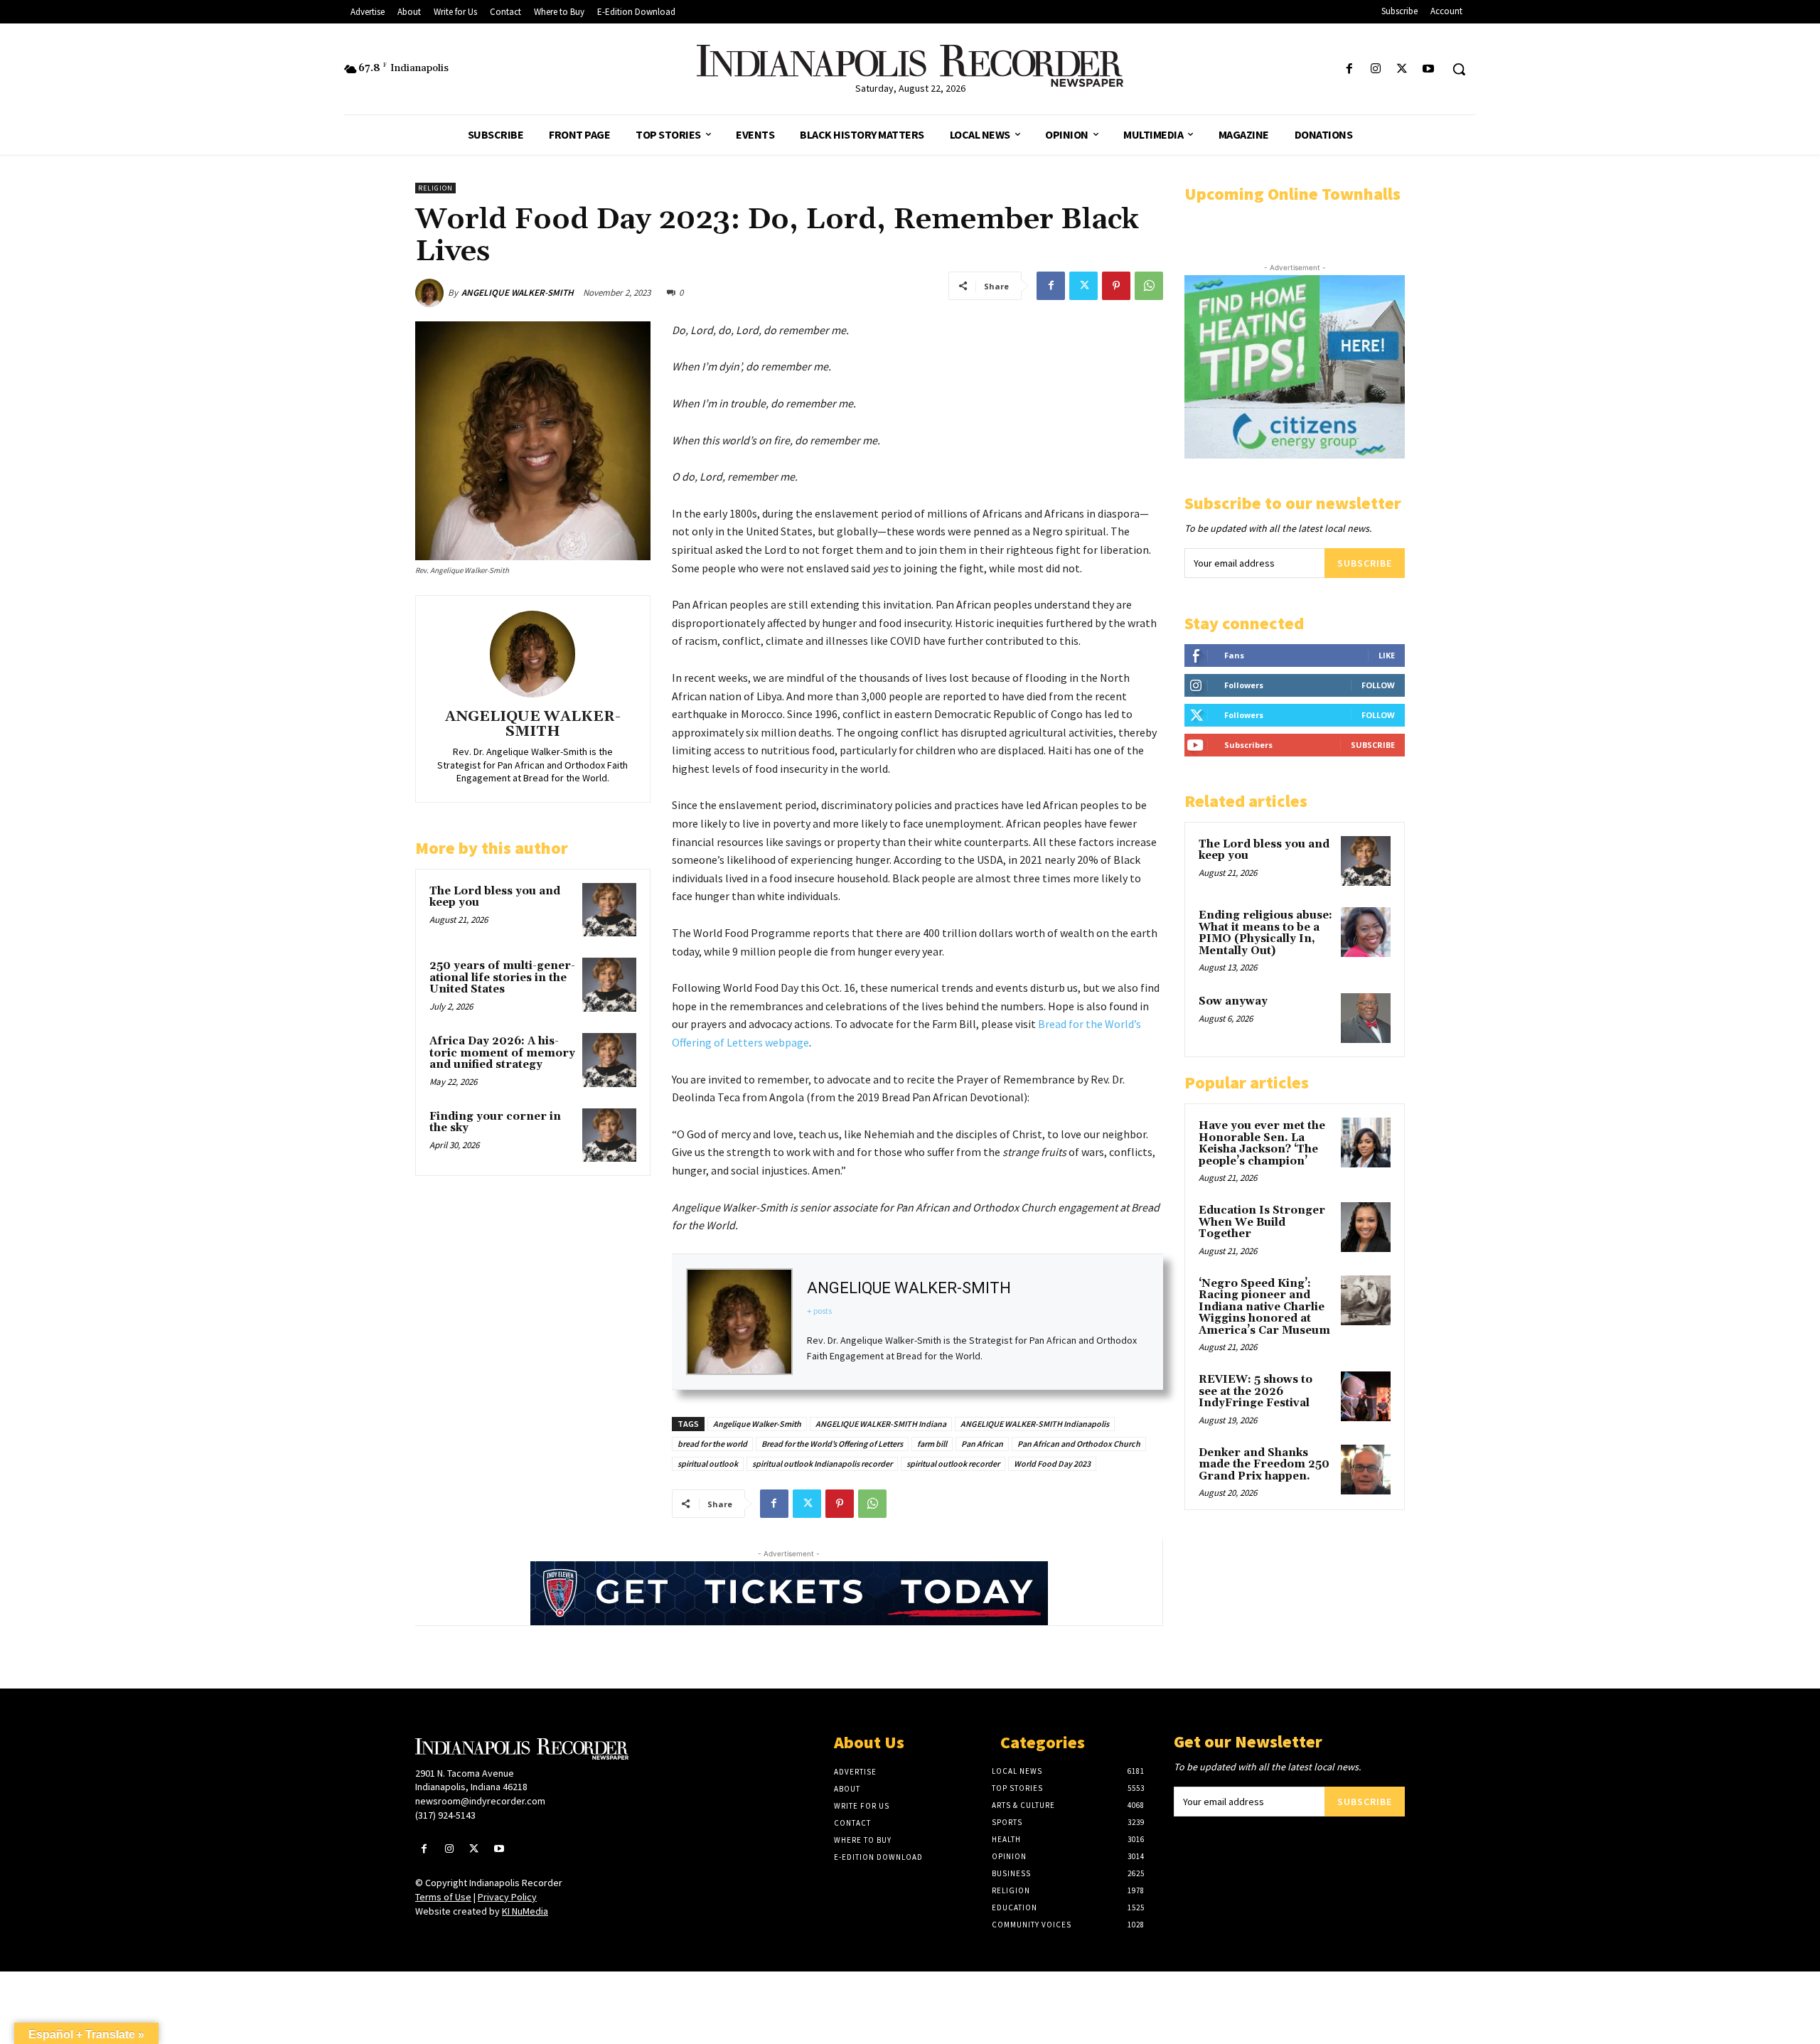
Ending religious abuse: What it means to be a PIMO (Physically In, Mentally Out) (1265, 933)
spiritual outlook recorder (953, 1464)
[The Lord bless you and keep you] (609, 910)
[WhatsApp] (1149, 286)
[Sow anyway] (1366, 1018)
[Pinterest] (1116, 286)
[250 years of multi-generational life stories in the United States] (609, 985)
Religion (435, 188)
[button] (1459, 69)
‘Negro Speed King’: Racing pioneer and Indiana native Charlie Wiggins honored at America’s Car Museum (1264, 1307)
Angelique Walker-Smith (757, 1424)
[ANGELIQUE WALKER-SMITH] (432, 293)
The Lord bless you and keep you (495, 897)
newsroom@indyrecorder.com (480, 1801)
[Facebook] (1349, 69)
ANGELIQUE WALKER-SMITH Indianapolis (1035, 1424)
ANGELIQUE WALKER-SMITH (518, 293)
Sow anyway (1233, 1001)
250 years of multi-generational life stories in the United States (502, 978)
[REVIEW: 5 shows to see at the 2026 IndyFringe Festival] (1366, 1396)
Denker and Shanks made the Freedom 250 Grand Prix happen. (1264, 1465)
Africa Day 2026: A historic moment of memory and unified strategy (502, 1053)
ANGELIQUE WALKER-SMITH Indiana (881, 1424)
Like (1387, 655)
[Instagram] (1375, 69)
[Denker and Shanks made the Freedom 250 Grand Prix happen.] (1366, 1470)
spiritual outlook (708, 1464)
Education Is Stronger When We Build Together (1262, 1222)
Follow (1378, 685)
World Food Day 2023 (1052, 1464)
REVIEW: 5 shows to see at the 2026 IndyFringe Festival (1256, 1391)
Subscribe (1365, 563)
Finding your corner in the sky (495, 1123)
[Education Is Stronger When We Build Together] (1366, 1227)
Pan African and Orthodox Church (1079, 1444)
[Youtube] (1429, 69)
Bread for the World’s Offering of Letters (832, 1444)
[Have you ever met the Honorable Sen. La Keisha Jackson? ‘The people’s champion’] (1366, 1143)
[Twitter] (1402, 69)
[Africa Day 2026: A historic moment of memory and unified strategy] (609, 1060)
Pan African (982, 1444)
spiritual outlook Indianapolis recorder (822, 1464)
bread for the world (712, 1444)
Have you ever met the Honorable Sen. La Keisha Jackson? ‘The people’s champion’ (1262, 1144)
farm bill (932, 1444)
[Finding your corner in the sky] (609, 1135)
